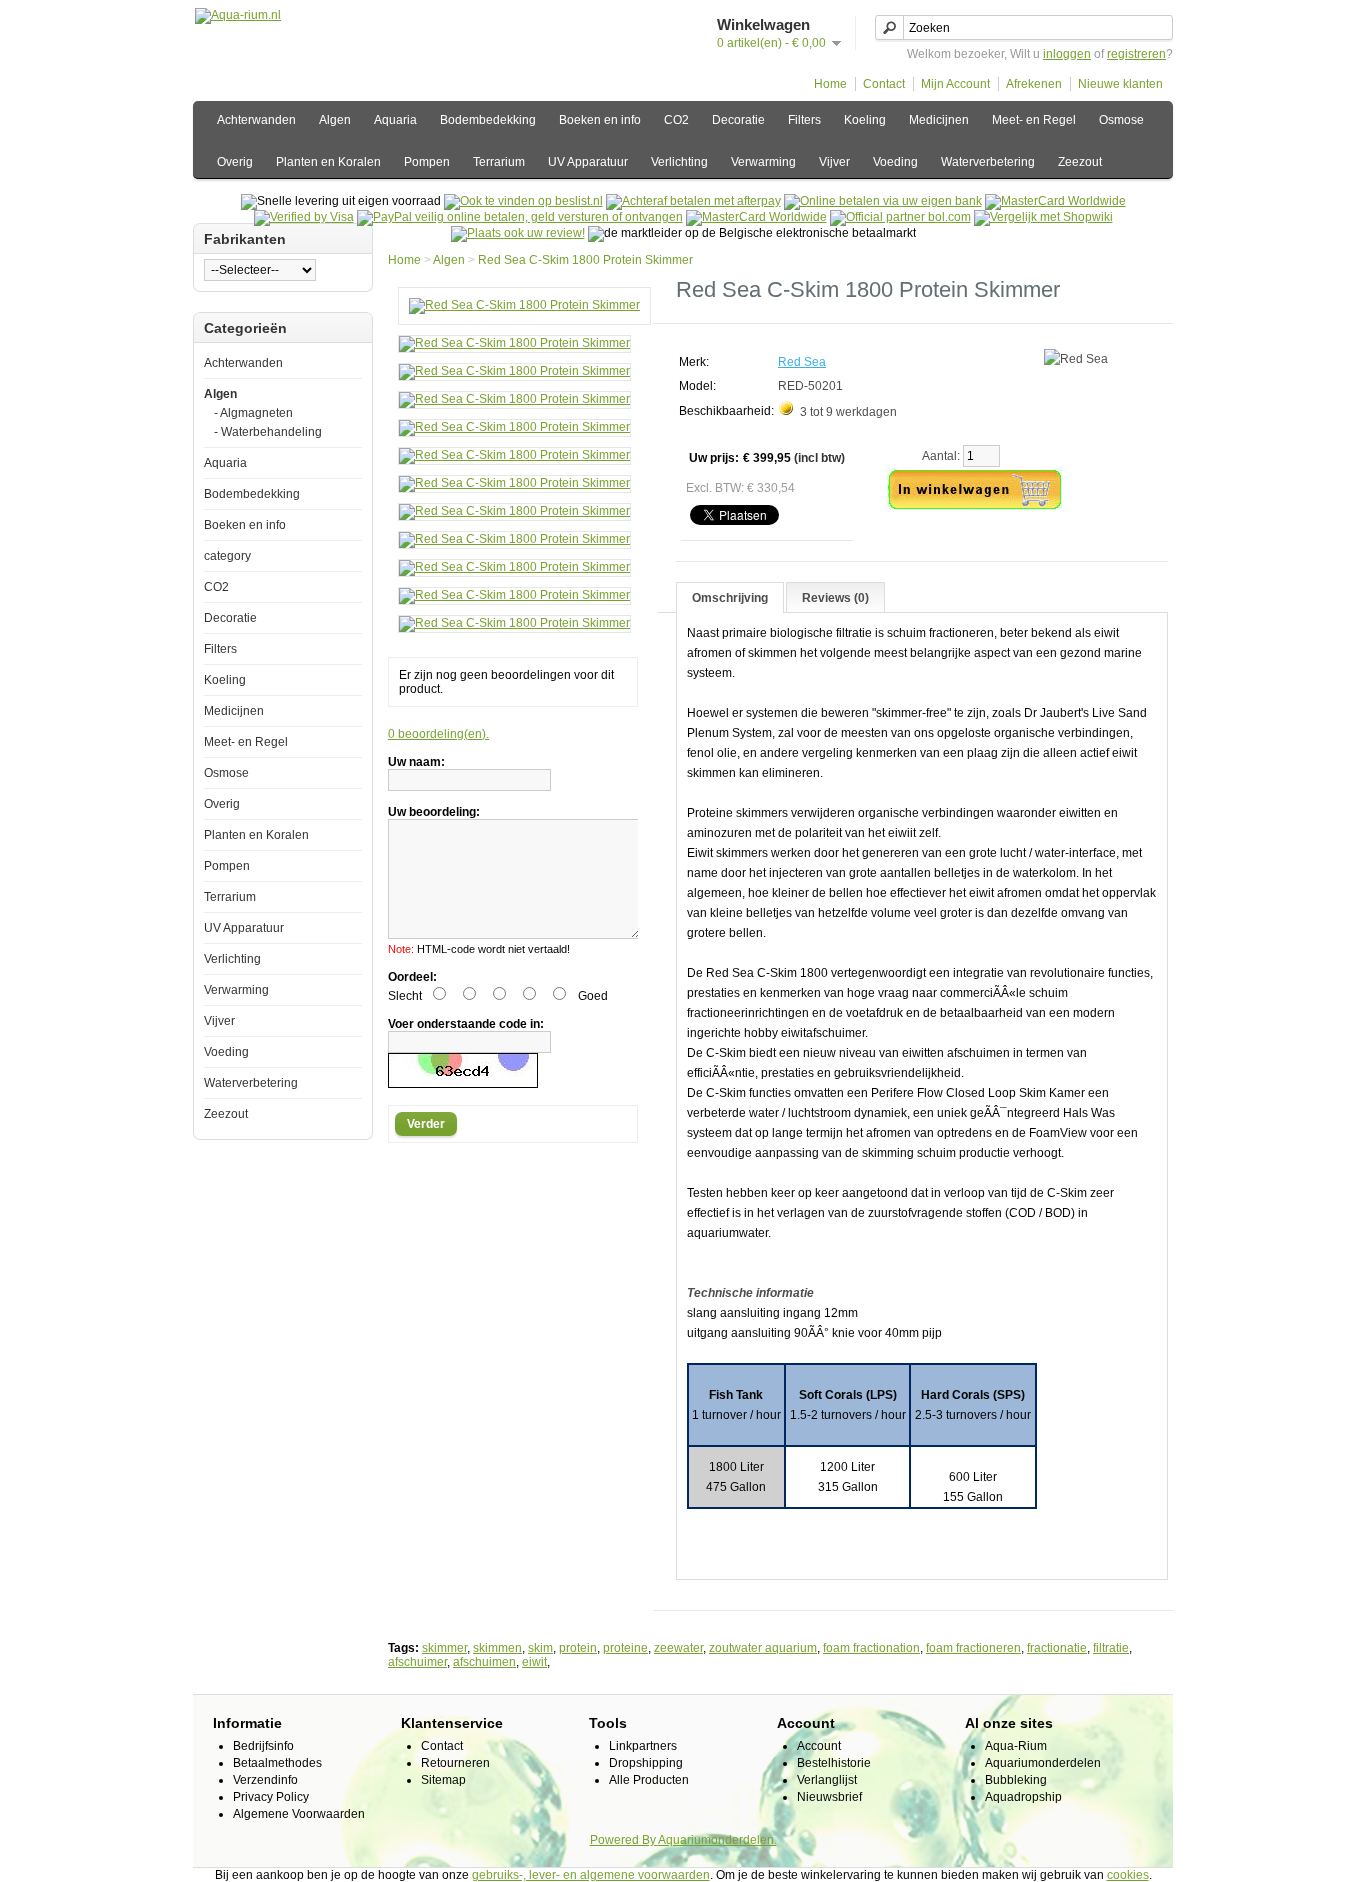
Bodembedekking (488, 120)
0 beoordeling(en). (438, 734)
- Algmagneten (253, 413)
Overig (235, 162)
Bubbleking (1016, 1780)
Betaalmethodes (277, 1763)
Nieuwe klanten (1120, 84)
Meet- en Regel (1034, 120)
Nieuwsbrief (829, 1797)
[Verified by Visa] (304, 217)
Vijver (834, 162)
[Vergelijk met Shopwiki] (1043, 217)
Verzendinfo (265, 1780)
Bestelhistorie (834, 1763)
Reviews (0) (835, 598)
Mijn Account (955, 84)
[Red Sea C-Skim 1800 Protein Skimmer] (524, 305)
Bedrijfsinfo (263, 1746)
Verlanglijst (827, 1780)
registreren (1136, 54)
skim (540, 1648)
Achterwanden (256, 120)
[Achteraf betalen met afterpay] (693, 201)
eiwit (534, 1662)
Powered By (624, 1840)
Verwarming (763, 162)
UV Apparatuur (588, 162)
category (227, 556)
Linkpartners (643, 1746)
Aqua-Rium (1016, 1746)
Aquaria (395, 120)
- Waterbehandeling (268, 432)
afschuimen (484, 1662)
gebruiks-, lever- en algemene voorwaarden (591, 1875)
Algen (335, 120)
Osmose (1121, 120)
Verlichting (679, 162)
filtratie (1111, 1648)
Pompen (427, 162)
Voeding (895, 162)
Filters (804, 120)
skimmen (497, 1648)
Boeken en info (600, 120)
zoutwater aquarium (763, 1648)
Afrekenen (1034, 84)
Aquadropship (1023, 1797)
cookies (1128, 1875)
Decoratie (738, 120)
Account (819, 1746)
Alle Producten (649, 1780)
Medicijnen (939, 120)
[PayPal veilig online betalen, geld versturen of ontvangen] (520, 217)
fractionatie (1057, 1648)
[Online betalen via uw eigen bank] (883, 201)
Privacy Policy (271, 1797)
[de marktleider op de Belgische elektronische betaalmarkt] (756, 217)
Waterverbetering (988, 162)
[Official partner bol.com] (900, 217)
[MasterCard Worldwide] (1055, 201)
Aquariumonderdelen (1043, 1763)
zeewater (678, 1648)
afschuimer (417, 1662)
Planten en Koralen (328, 162)
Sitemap (443, 1780)
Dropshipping (646, 1763)
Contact (884, 84)
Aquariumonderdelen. (717, 1840)
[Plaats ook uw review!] (518, 233)
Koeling (865, 120)
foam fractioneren (973, 1648)
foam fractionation (871, 1648)
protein (578, 1648)
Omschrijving (730, 598)
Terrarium (499, 162)
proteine (625, 1648)
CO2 (676, 120)
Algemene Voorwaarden (299, 1814)
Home (830, 84)
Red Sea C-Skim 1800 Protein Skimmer (585, 260)
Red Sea (802, 362)
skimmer (444, 1648)
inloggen (1067, 54)
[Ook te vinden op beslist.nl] (523, 201)
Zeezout (1080, 162)
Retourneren (455, 1763)
